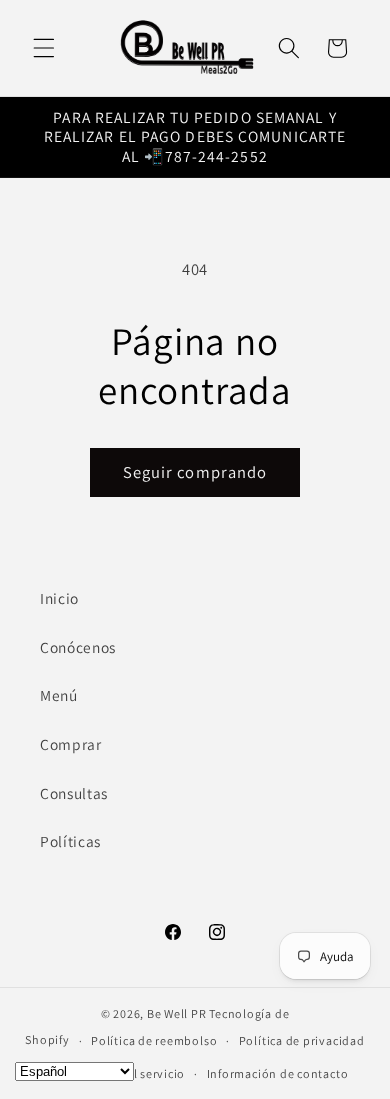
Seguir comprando (195, 472)
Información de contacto (278, 1073)
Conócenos (78, 647)
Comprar (71, 744)
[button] (44, 48)
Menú (59, 695)
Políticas (70, 841)
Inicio (59, 598)
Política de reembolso (154, 1040)
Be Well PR (177, 1013)
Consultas (74, 793)
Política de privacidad (302, 1040)
